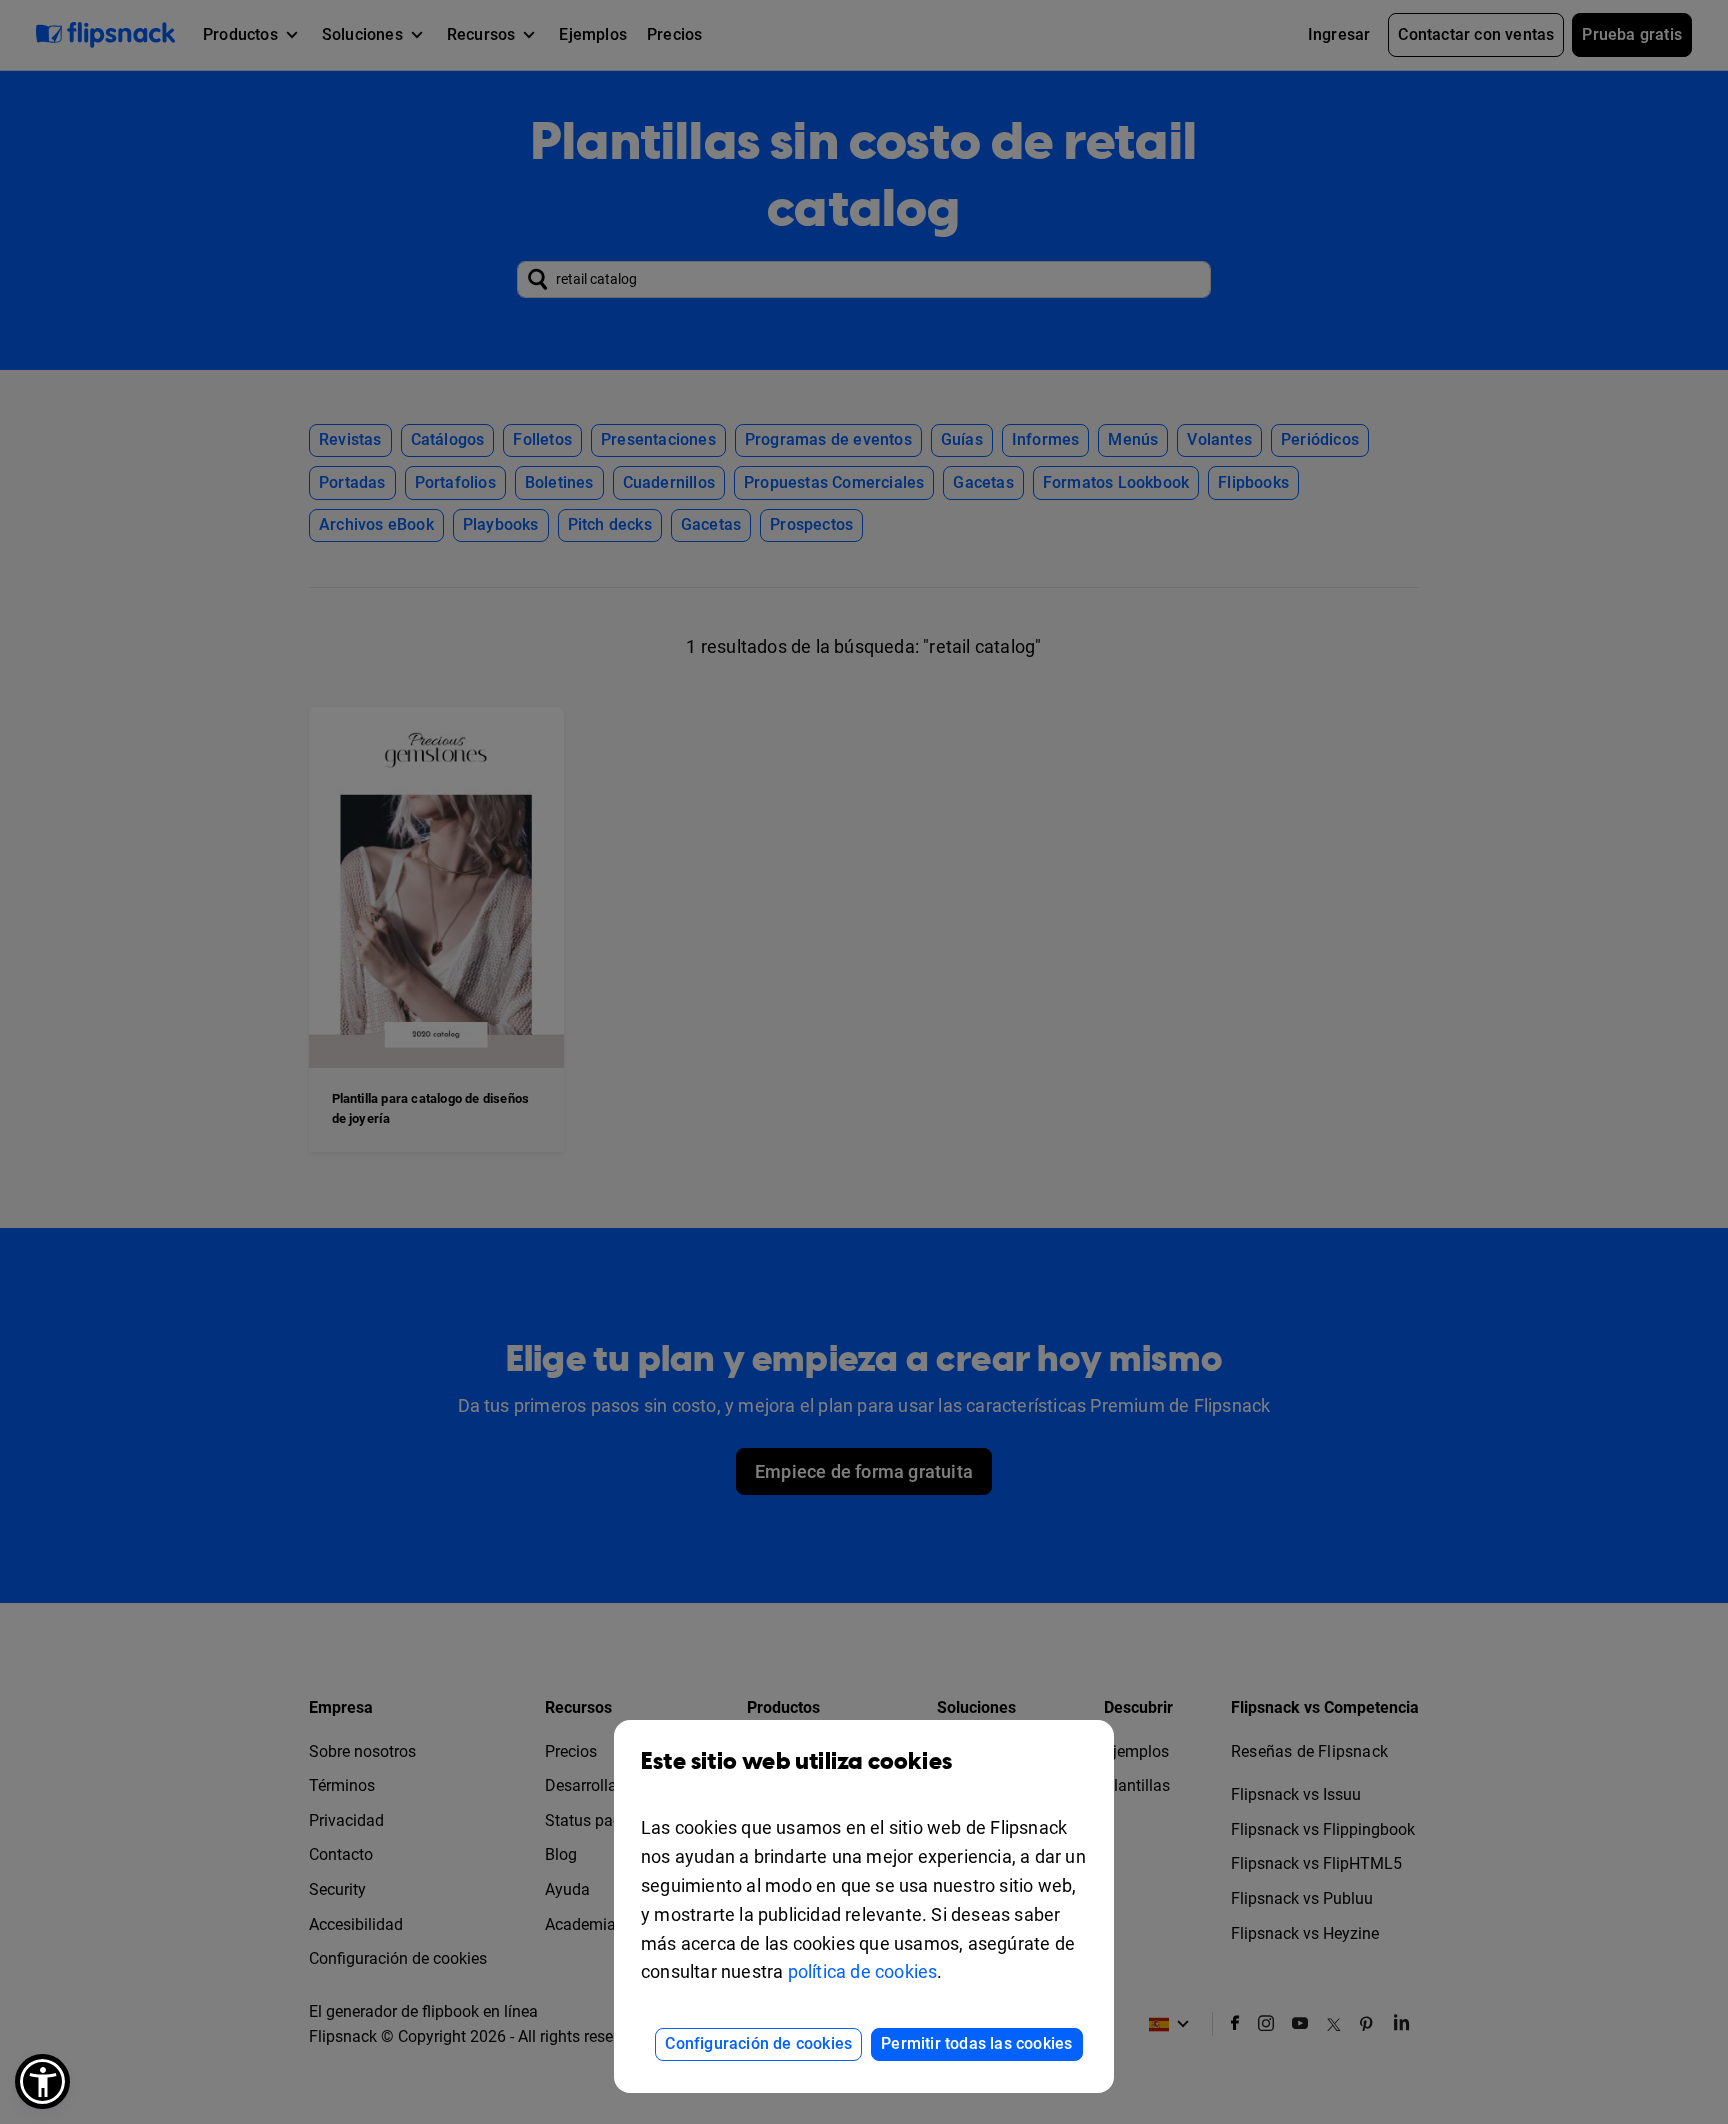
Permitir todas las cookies (976, 2043)
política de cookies (863, 1971)
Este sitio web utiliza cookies (796, 1762)
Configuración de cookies (758, 2043)
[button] (42, 2081)
